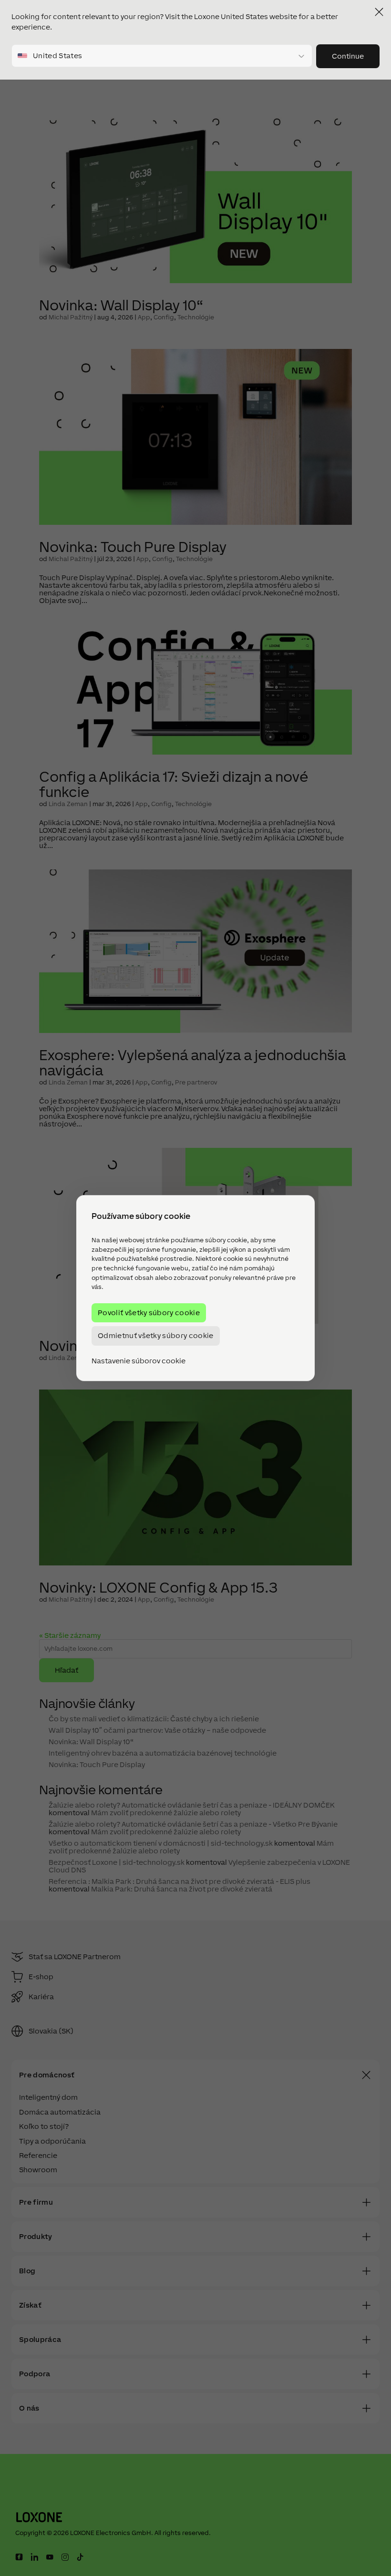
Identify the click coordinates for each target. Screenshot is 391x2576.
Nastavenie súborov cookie (139, 1361)
